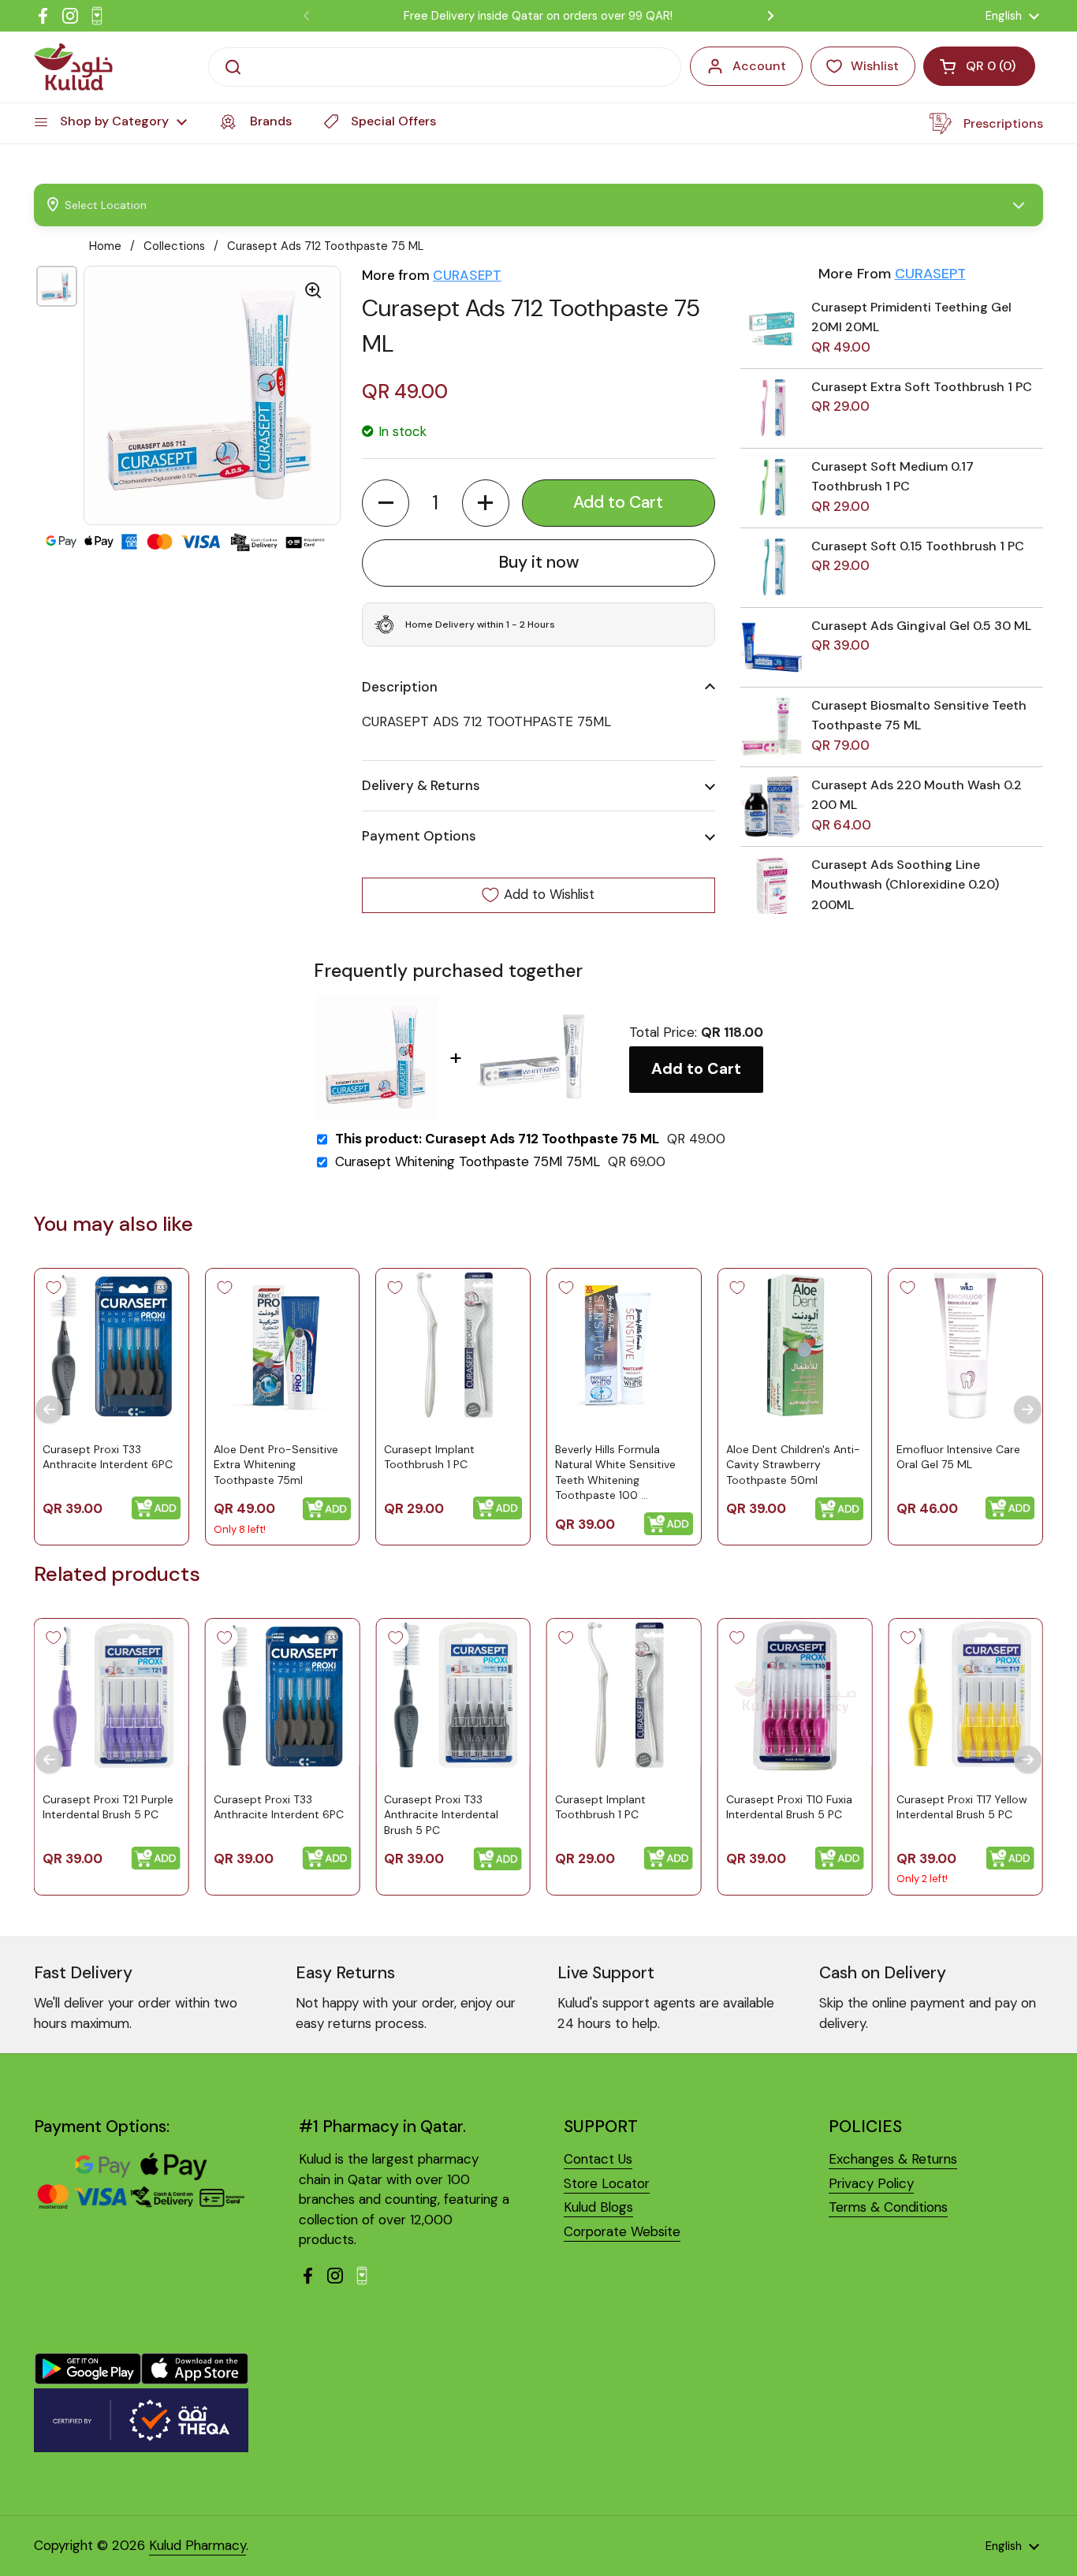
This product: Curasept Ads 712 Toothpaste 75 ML (497, 1139)
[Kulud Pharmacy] (73, 67)
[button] (386, 503)
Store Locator (607, 2183)
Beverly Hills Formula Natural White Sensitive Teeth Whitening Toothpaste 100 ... (615, 1472)
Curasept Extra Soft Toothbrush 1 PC (922, 387)
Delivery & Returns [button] (421, 785)
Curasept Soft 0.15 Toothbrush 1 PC (918, 546)
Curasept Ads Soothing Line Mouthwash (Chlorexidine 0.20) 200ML (905, 885)
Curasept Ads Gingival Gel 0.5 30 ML (921, 626)
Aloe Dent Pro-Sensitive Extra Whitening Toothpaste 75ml (276, 1464)
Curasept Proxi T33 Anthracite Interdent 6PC (108, 1456)
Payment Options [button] (419, 836)
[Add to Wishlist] (54, 1288)
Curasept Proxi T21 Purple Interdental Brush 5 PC (108, 1807)
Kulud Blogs (598, 2207)
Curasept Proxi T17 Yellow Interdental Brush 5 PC (962, 1807)
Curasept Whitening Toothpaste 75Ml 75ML (468, 1162)
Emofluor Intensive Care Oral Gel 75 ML (958, 1456)
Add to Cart (696, 1069)
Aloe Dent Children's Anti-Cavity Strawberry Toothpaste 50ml (793, 1464)
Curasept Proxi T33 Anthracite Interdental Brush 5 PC (441, 1815)
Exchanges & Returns (893, 2159)
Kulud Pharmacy (198, 2545)
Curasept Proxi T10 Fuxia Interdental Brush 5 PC (789, 1807)
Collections (174, 246)
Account (759, 66)
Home (105, 246)
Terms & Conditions (888, 2207)
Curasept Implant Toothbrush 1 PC (429, 1456)
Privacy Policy (871, 2183)
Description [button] (400, 687)
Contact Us (598, 2159)
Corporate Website (622, 2231)
